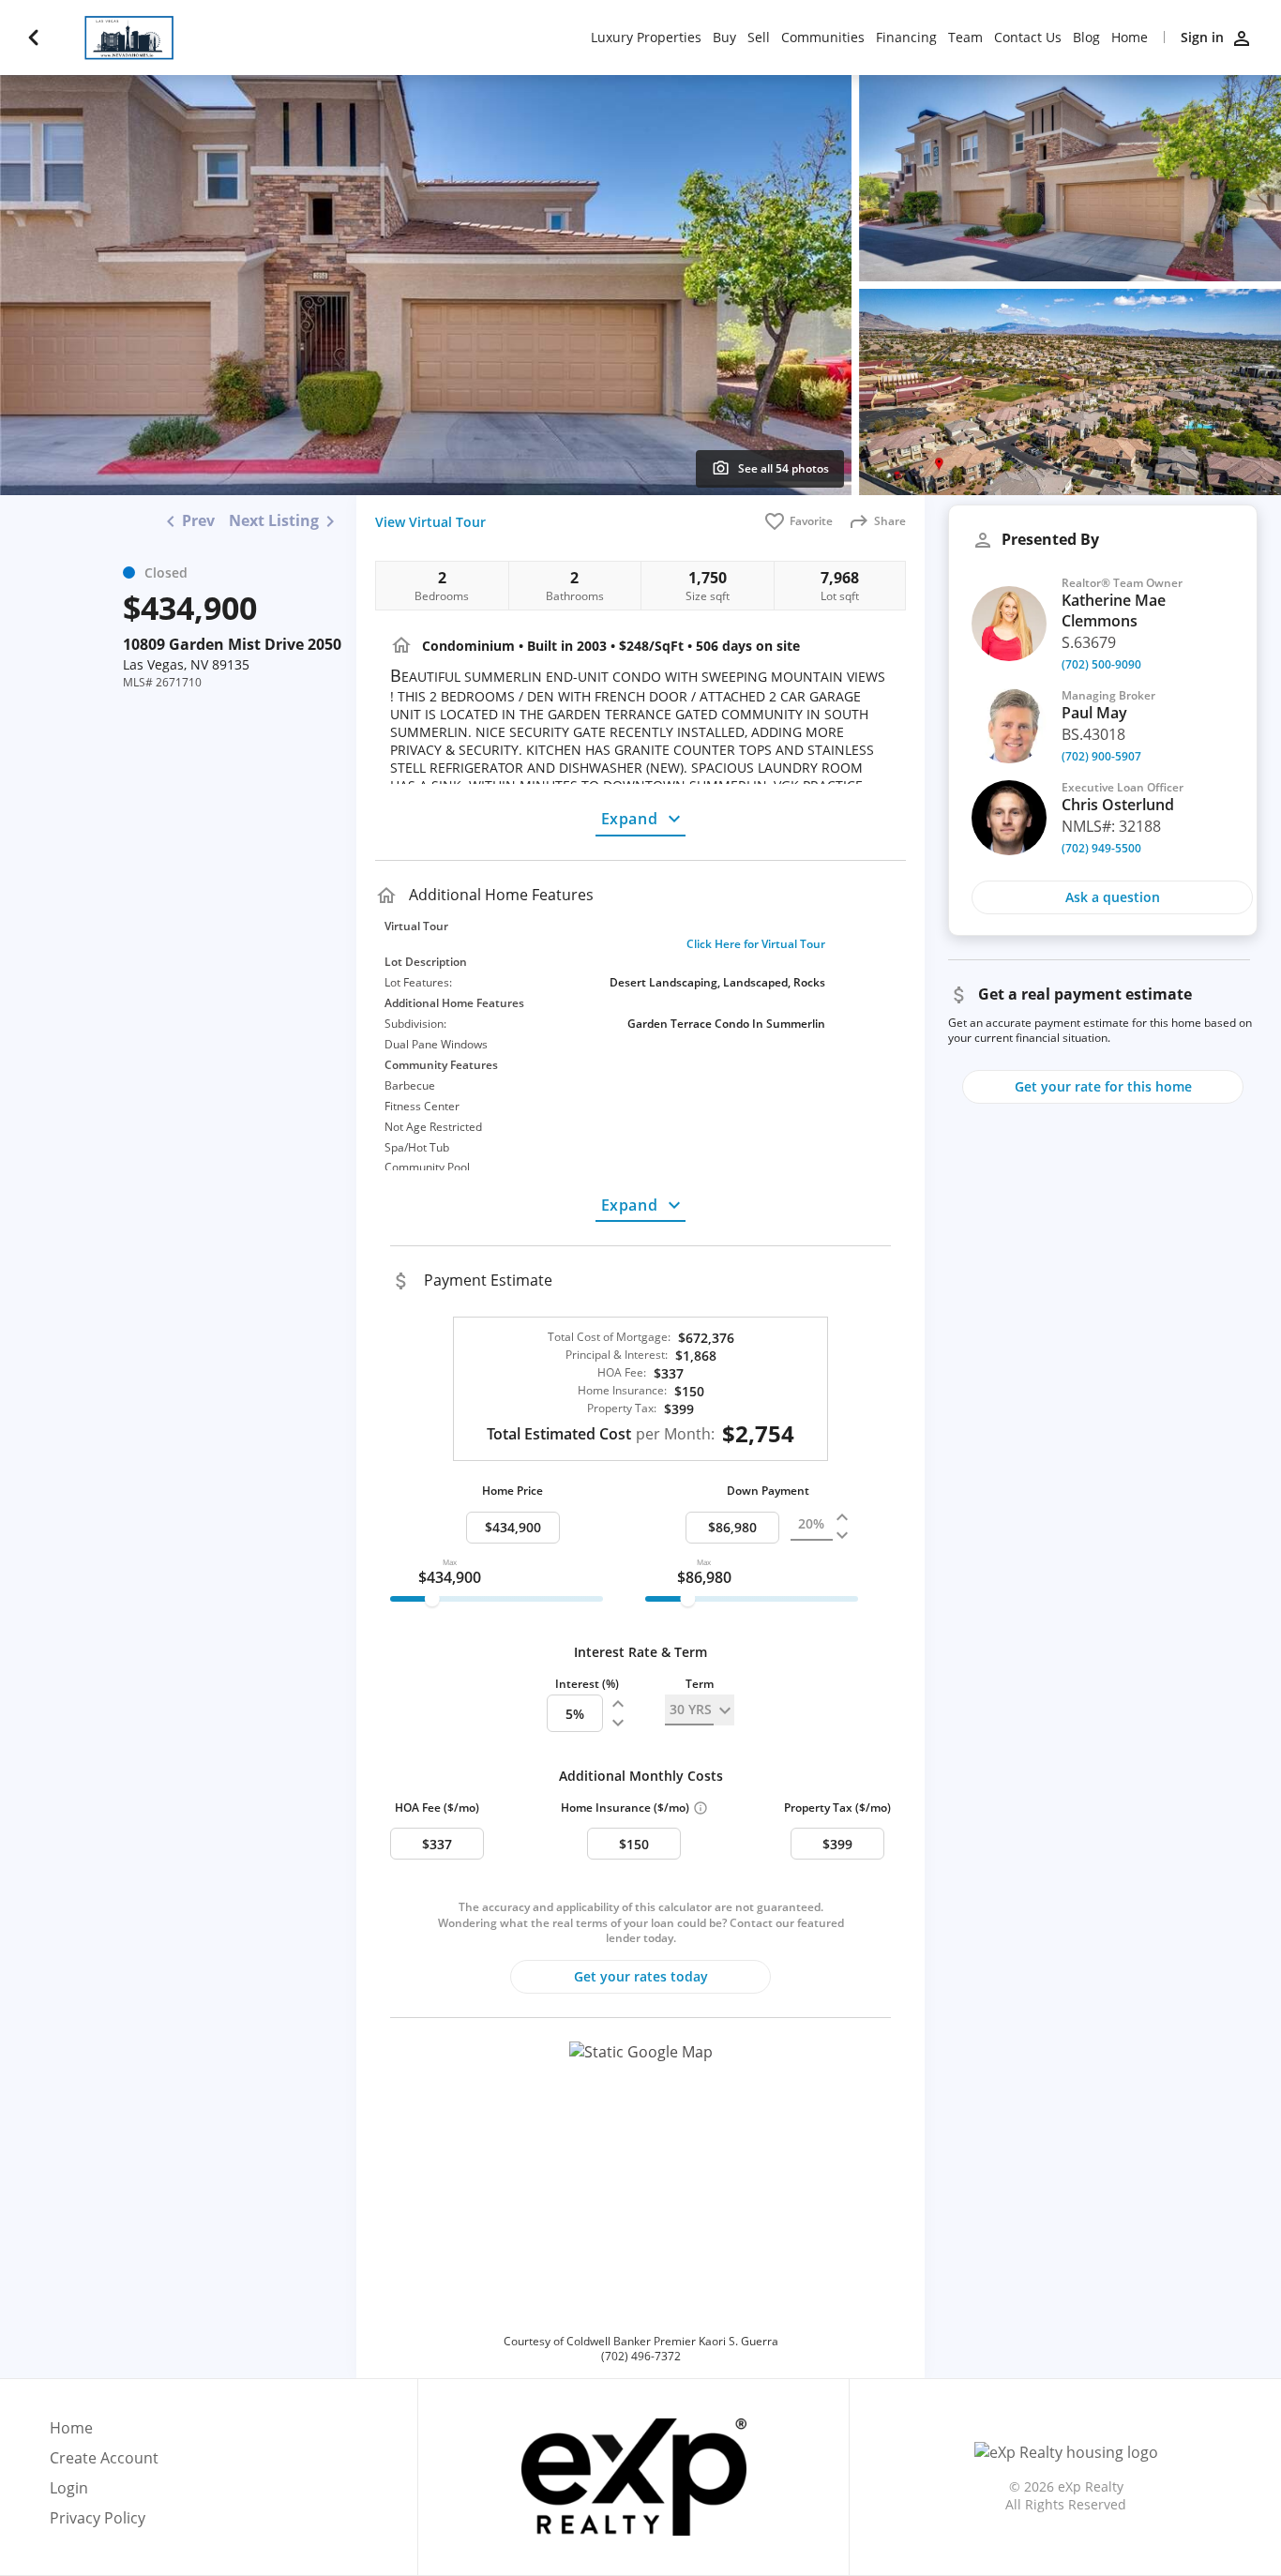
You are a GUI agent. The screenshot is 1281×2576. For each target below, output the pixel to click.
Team (965, 38)
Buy (724, 38)
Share (890, 521)
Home (1130, 38)
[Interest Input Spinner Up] (618, 1704)
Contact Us (1028, 38)
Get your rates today (641, 1976)
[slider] (432, 1599)
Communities (823, 38)
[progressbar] (497, 1599)
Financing (906, 38)
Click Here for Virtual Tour (756, 944)
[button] (640, 2182)
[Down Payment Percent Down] (842, 1536)
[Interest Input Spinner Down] (618, 1723)
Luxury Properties (646, 38)
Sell (759, 38)
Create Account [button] (104, 2458)
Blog (1086, 38)
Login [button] (69, 2488)
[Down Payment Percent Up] (842, 1518)
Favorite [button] (811, 521)
